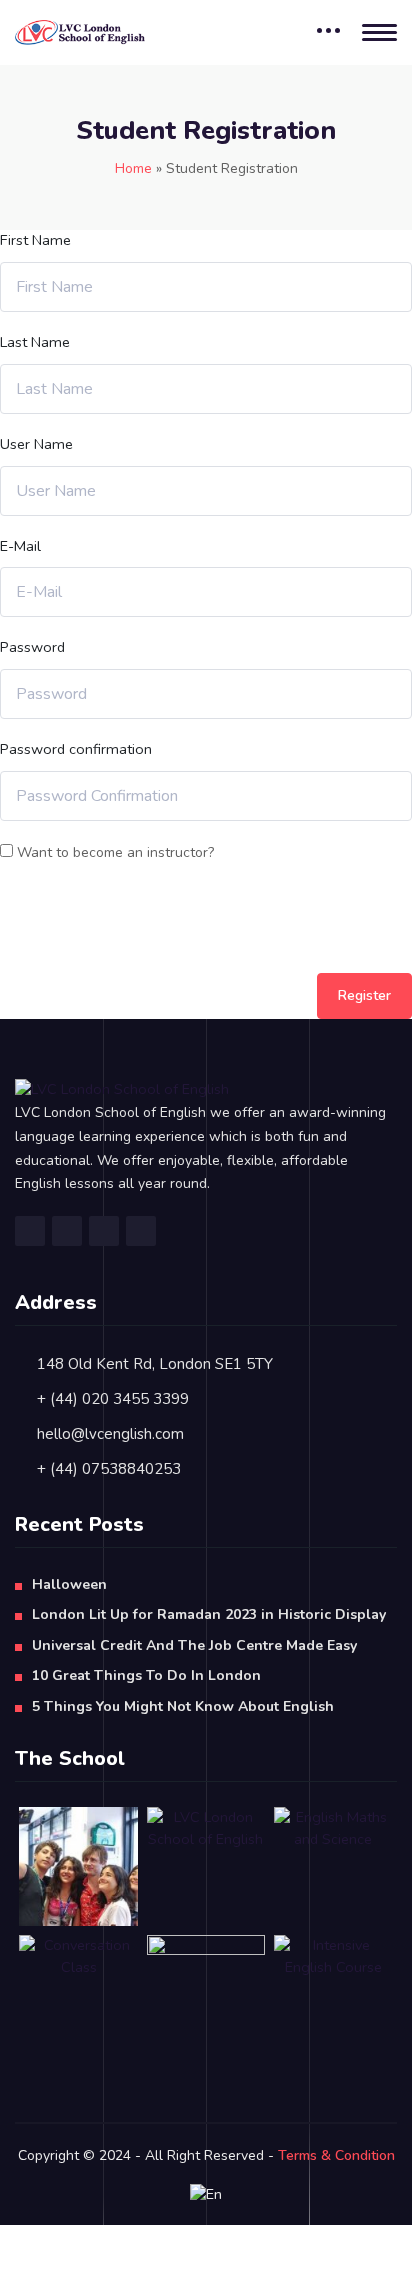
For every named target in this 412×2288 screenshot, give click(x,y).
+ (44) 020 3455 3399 (113, 1399)
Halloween (69, 1584)
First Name (35, 240)
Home (133, 168)
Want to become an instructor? (113, 852)
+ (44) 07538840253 (109, 1469)
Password (32, 647)
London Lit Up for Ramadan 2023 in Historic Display (209, 1614)
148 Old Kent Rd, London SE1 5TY (155, 1364)
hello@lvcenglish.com (110, 1434)
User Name (36, 444)
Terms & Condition (336, 2155)
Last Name (35, 342)
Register (364, 995)
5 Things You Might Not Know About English (183, 1706)
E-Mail (20, 546)
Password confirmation (76, 749)
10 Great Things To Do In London (146, 1675)
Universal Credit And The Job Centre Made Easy (194, 1645)
